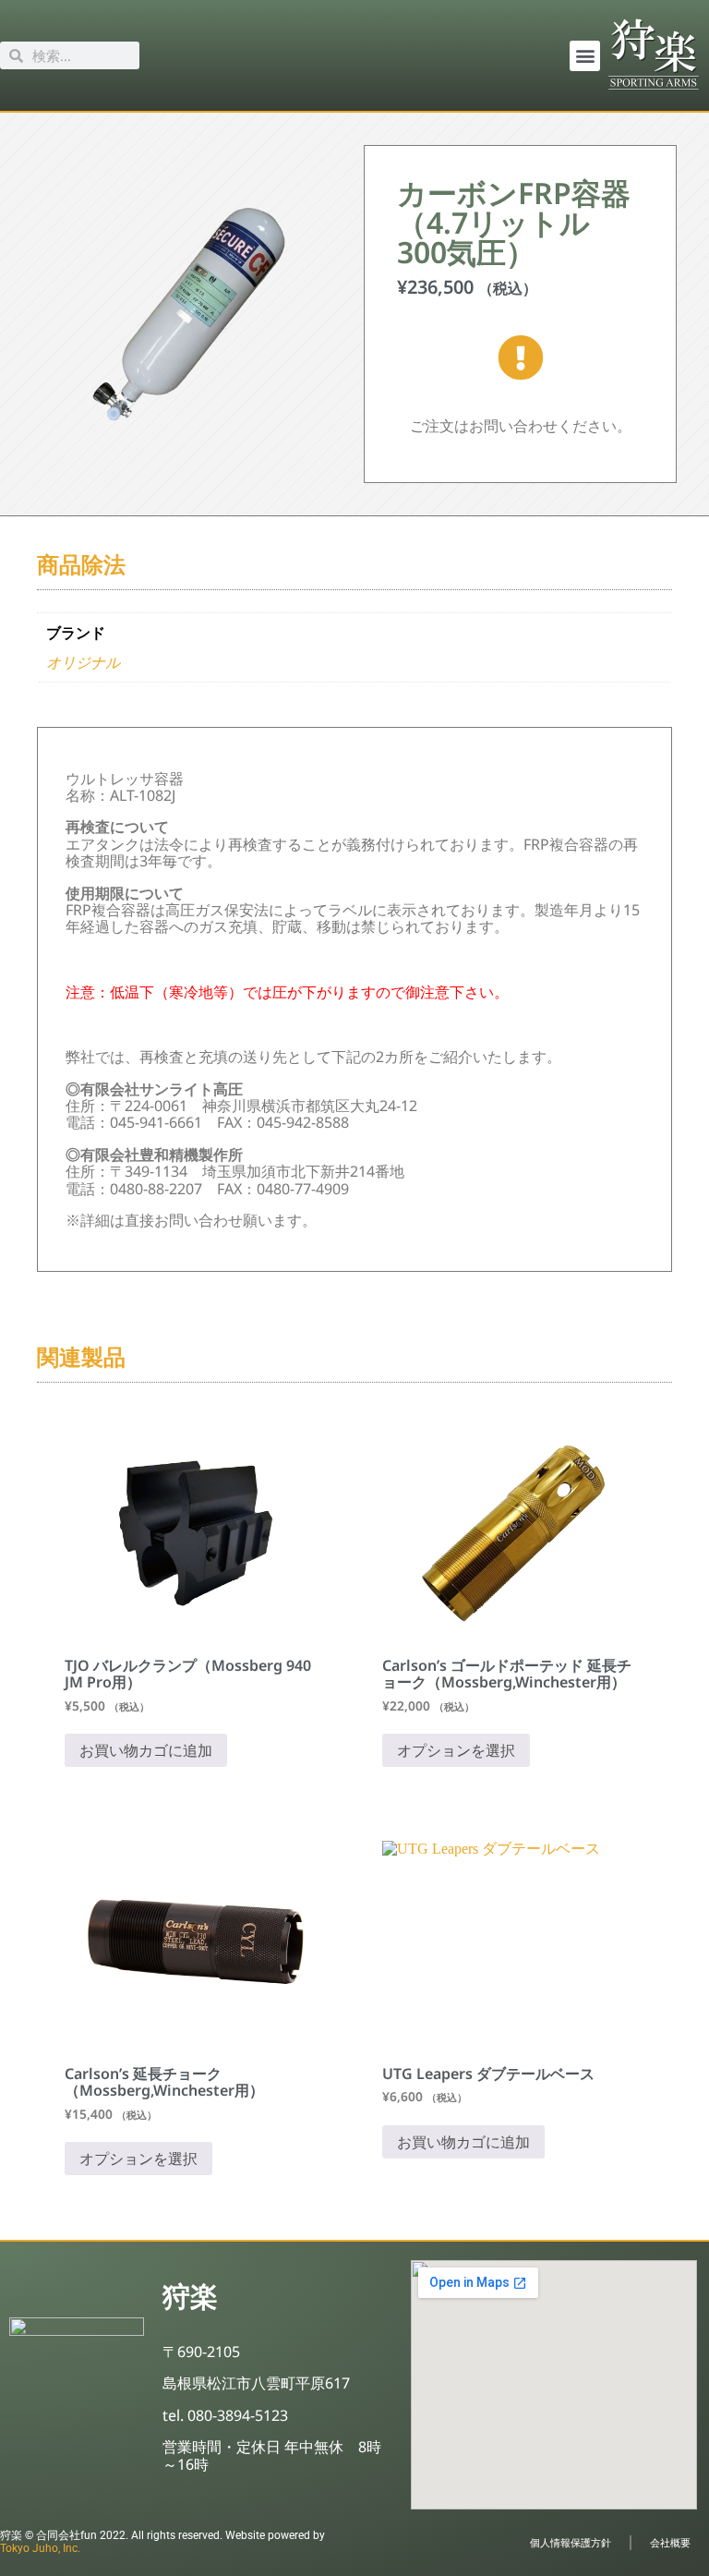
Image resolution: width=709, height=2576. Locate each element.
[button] (585, 56)
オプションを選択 (456, 1750)
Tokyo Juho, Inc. (40, 2548)
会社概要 (670, 2542)
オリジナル (83, 663)
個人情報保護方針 (571, 2542)
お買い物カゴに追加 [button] (146, 1750)
